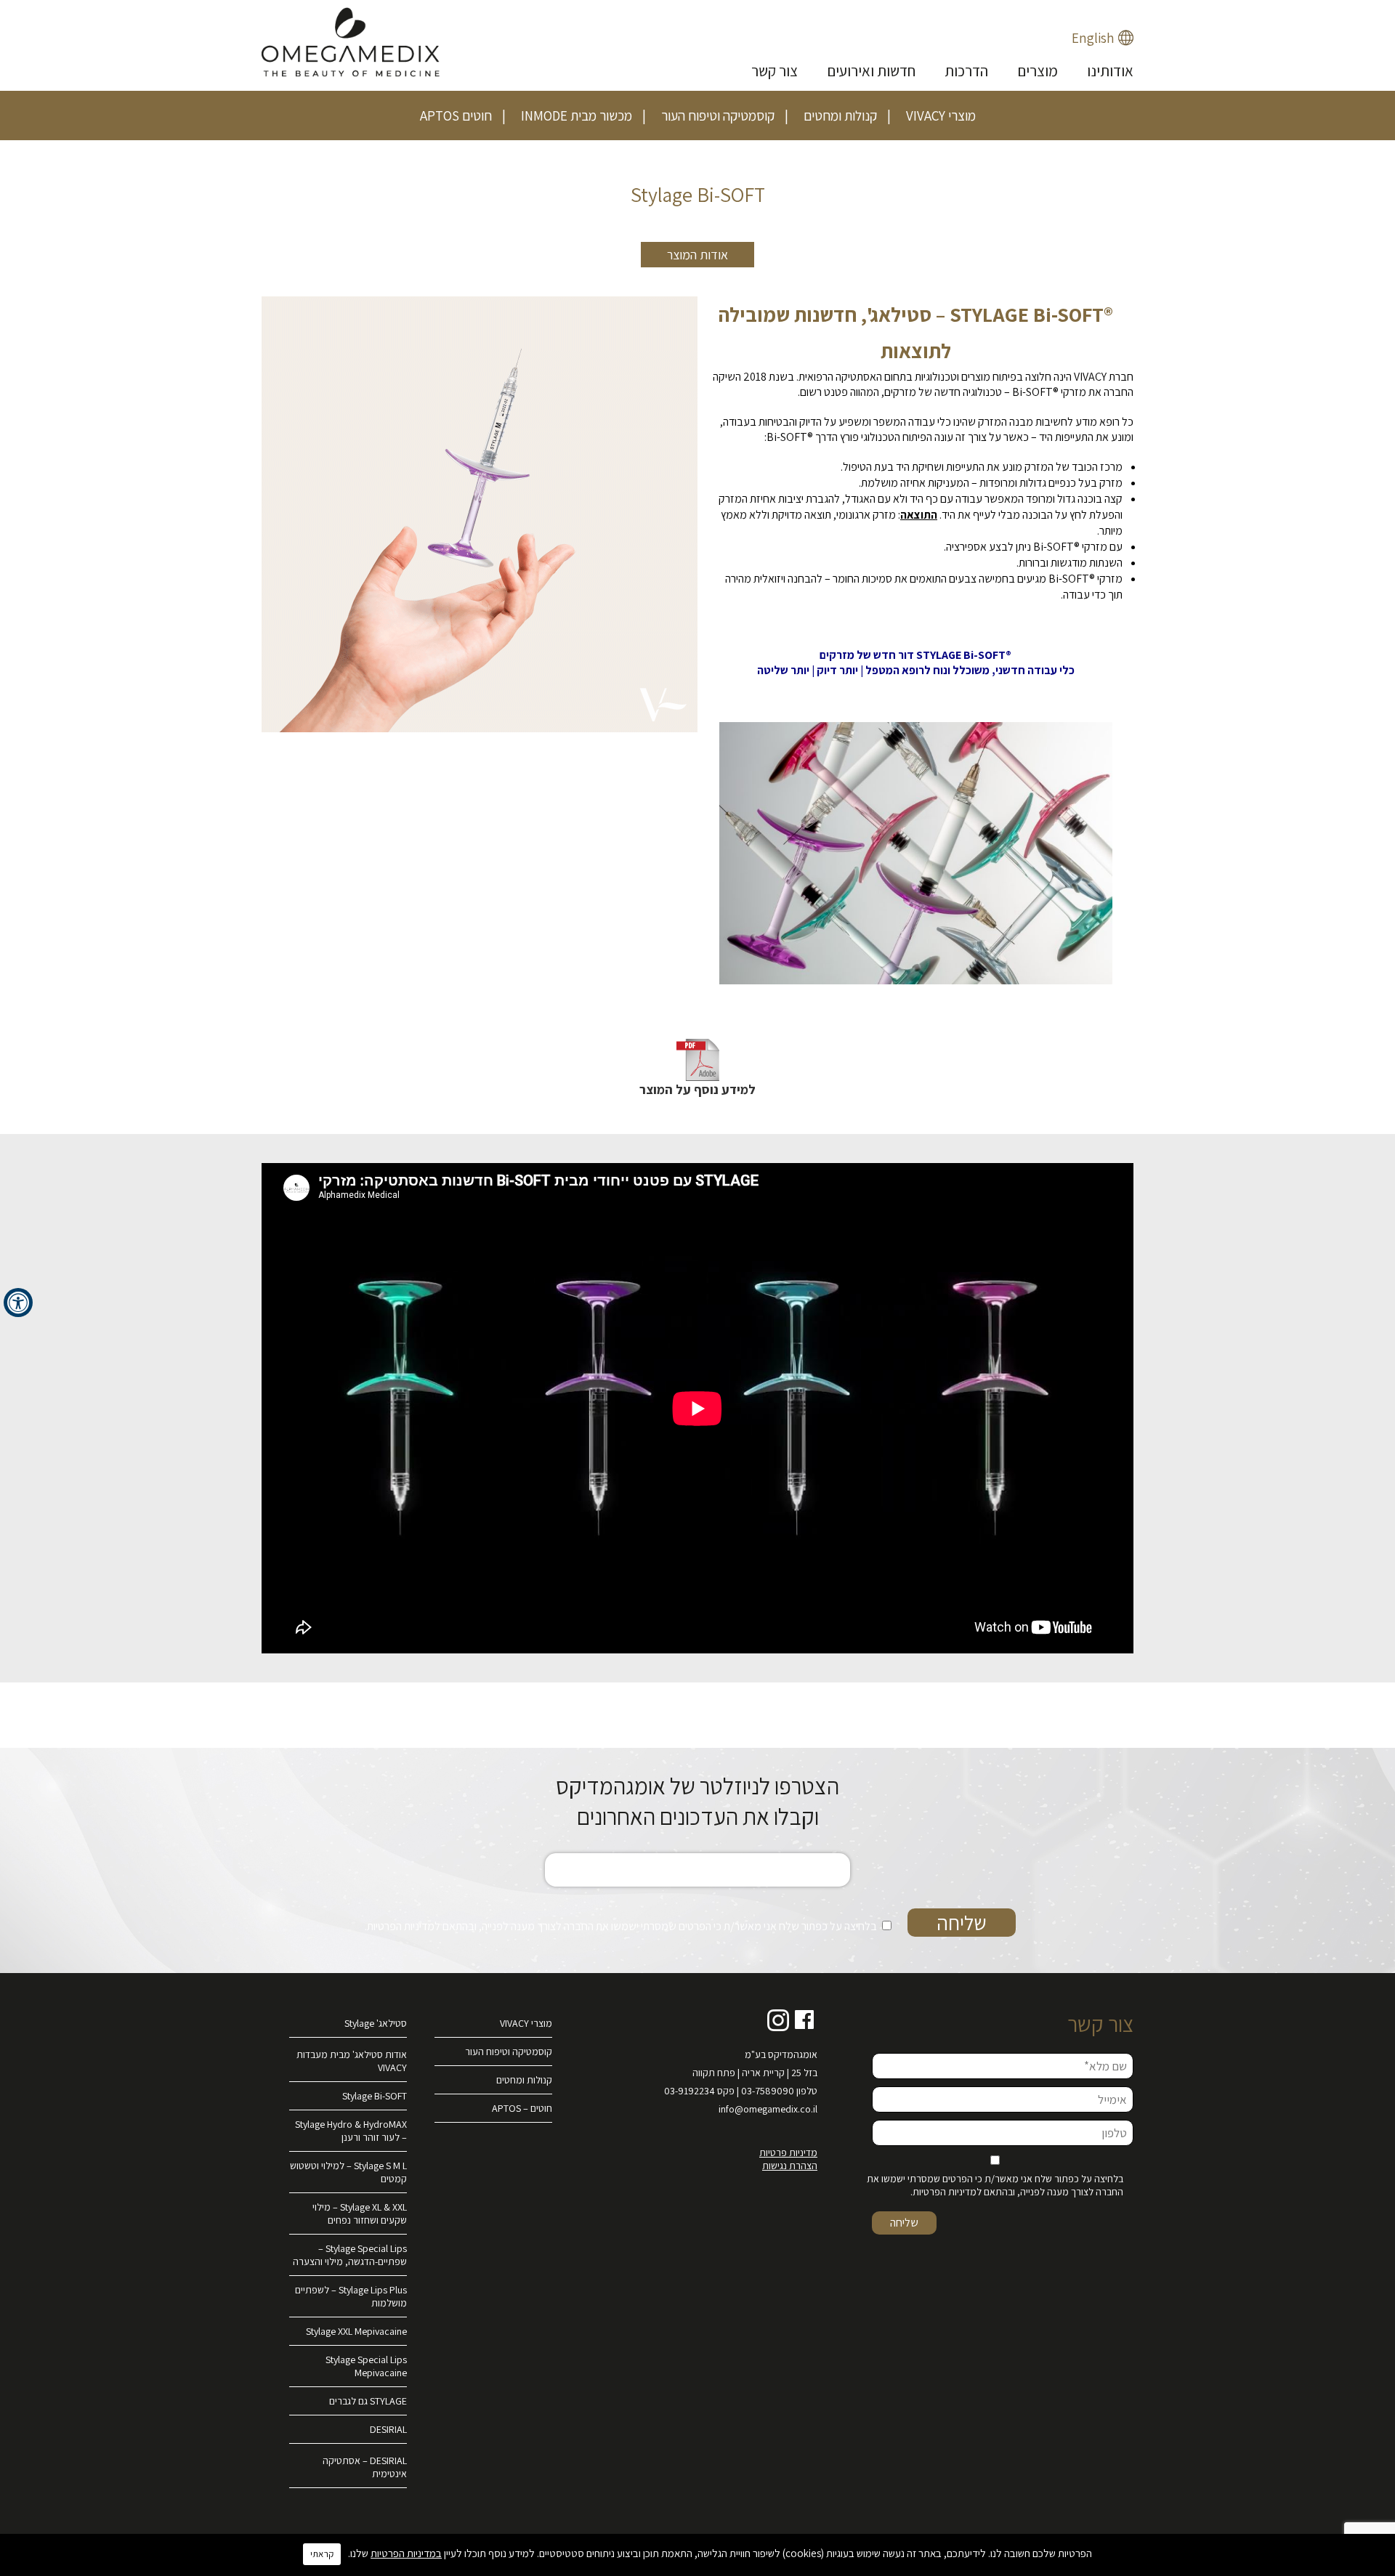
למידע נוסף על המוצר (697, 1089)
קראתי (322, 2554)
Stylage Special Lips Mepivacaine (366, 2366)
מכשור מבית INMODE (577, 116)
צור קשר (775, 71)
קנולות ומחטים (840, 116)
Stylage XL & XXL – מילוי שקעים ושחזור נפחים (360, 2214)
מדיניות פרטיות (788, 2152)
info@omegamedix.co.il (768, 2109)
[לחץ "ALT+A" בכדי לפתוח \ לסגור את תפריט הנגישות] (18, 1303)
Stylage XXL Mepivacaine (356, 2331)
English (1093, 38)
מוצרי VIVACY (941, 116)
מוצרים (1038, 71)
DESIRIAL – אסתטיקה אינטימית (365, 2467)
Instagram (778, 2020)
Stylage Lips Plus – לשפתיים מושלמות (351, 2296)
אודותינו (1110, 71)
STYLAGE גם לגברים (368, 2401)
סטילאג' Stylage (376, 2023)
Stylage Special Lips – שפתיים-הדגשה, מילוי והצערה (350, 2255)
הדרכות (966, 71)
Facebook (805, 2020)
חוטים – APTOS (522, 2108)
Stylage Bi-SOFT (375, 2096)
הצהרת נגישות (790, 2166)
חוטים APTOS (456, 116)
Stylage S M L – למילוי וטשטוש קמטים (348, 2172)
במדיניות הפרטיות (406, 2553)
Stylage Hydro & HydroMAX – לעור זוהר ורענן (351, 2131)
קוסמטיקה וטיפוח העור (718, 116)
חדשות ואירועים (871, 71)
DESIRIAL (388, 2429)
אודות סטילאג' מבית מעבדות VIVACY (352, 2061)
